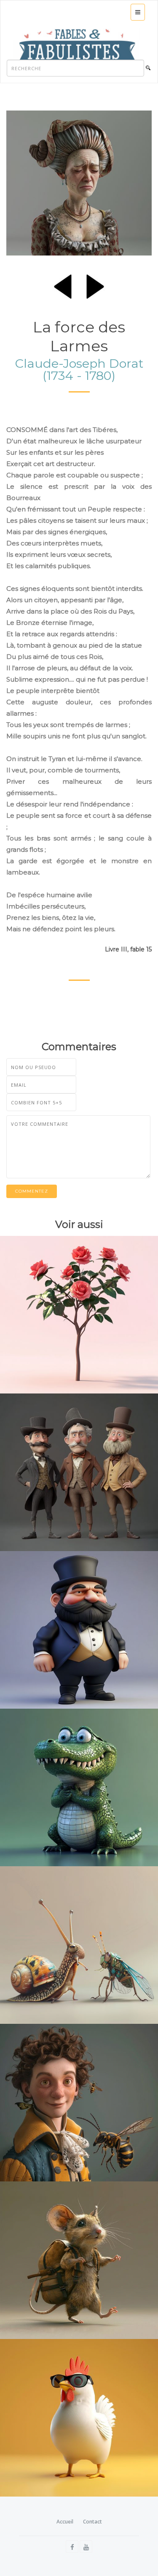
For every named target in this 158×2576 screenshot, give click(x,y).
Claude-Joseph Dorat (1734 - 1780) (79, 369)
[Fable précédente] (63, 285)
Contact (92, 2522)
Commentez (32, 1191)
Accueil (65, 2522)
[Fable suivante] (95, 285)
